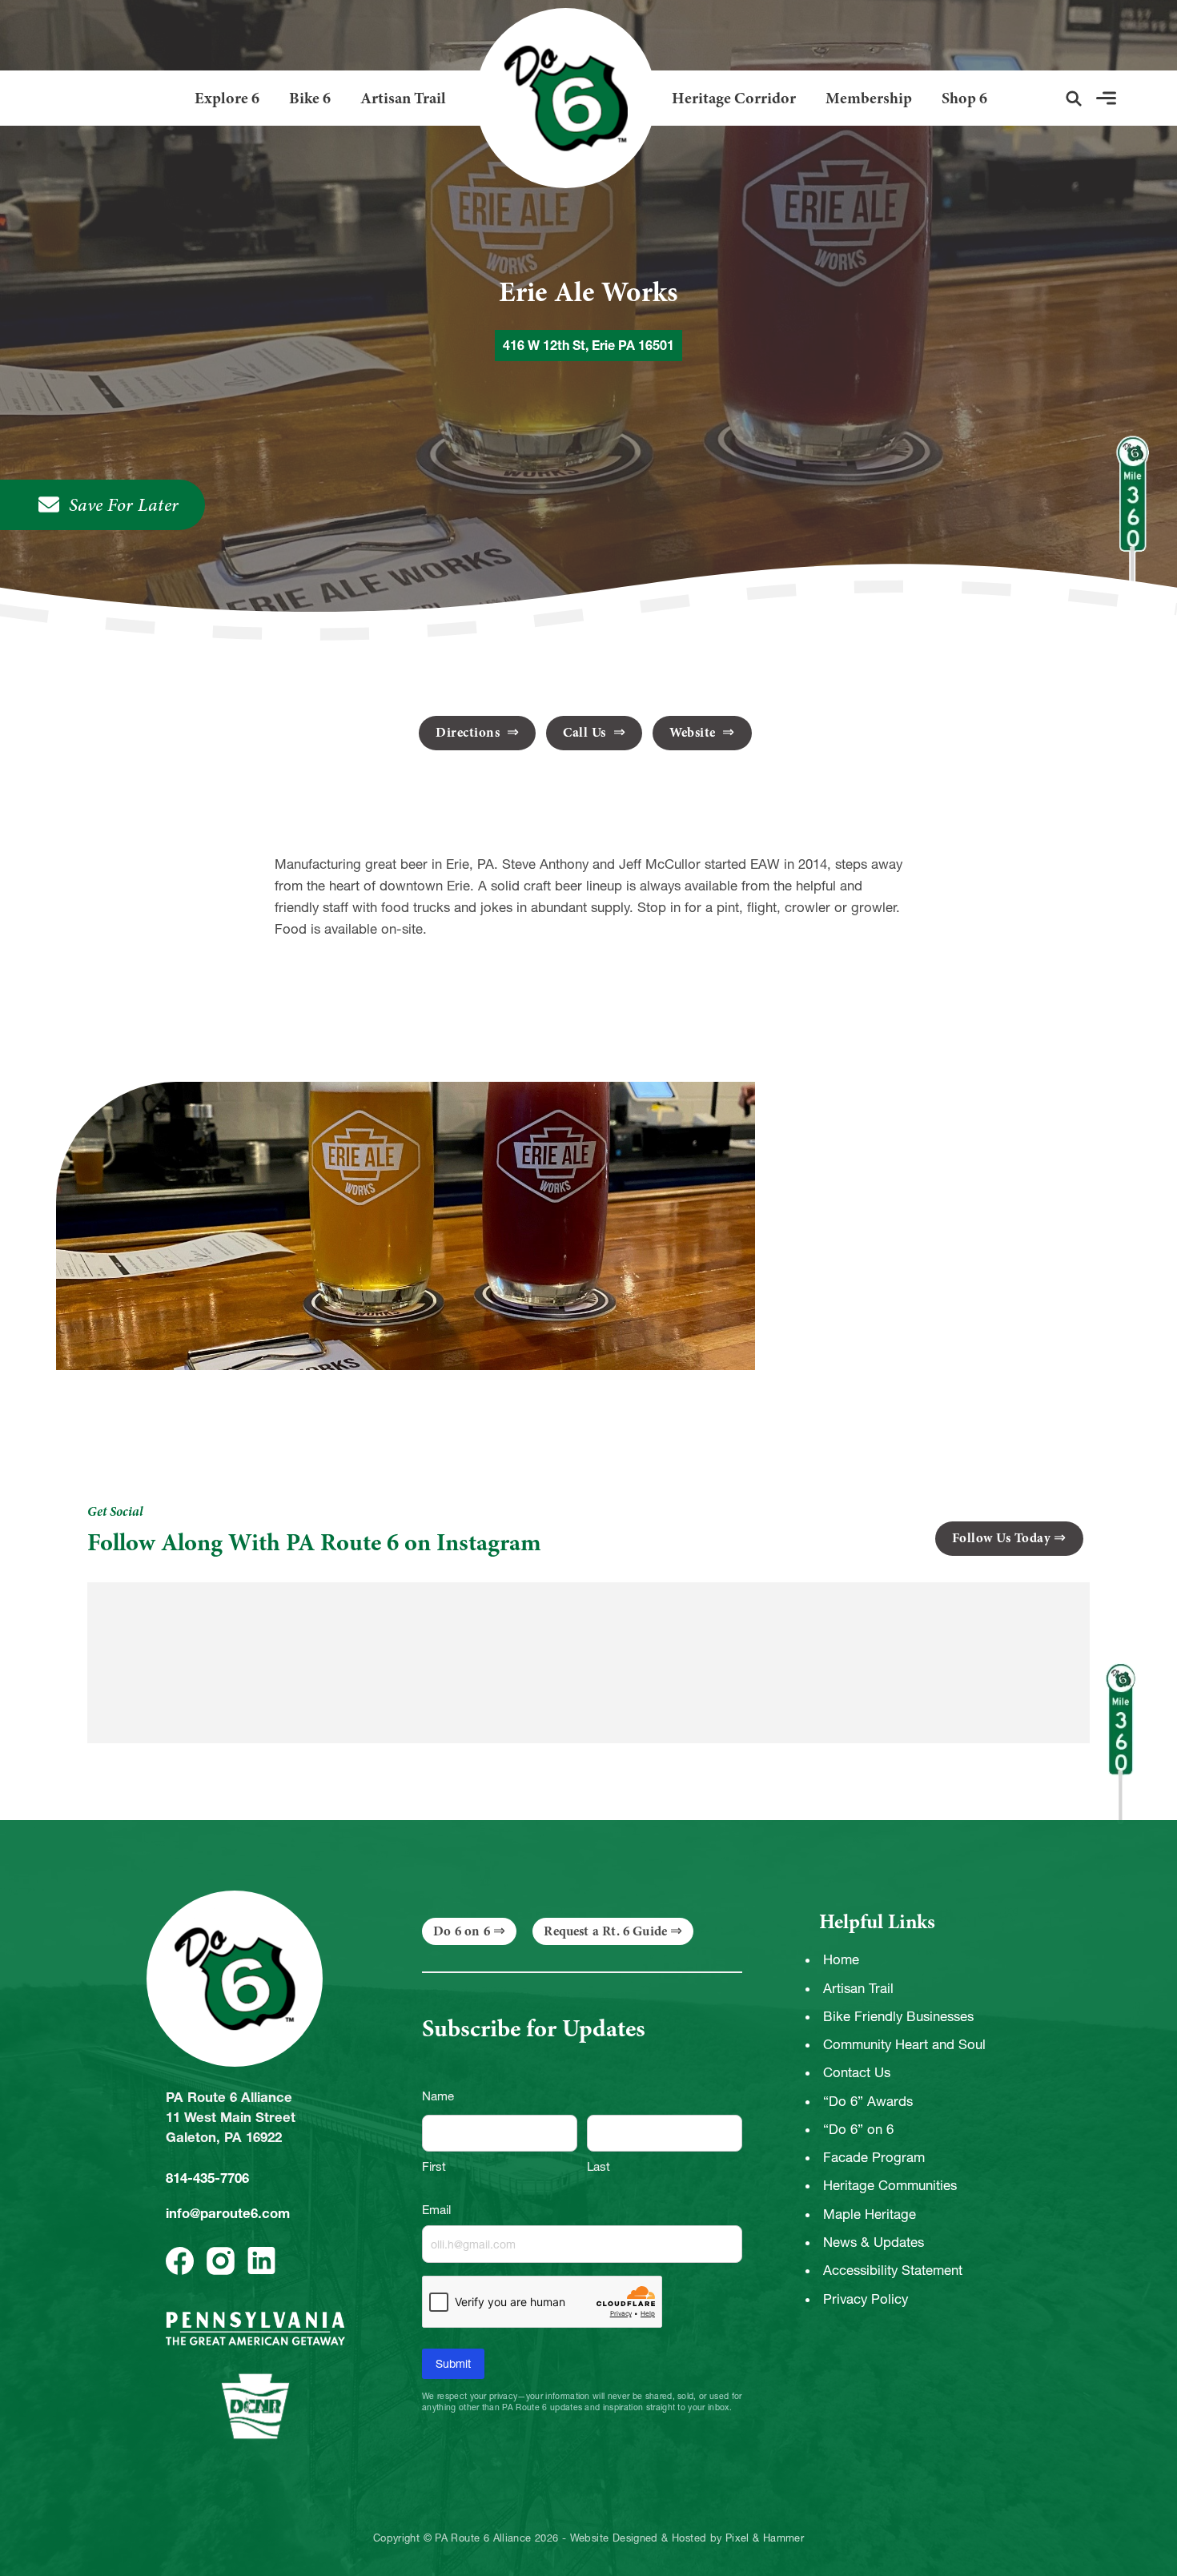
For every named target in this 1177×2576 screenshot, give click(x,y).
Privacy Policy (866, 2299)
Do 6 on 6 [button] (462, 1931)
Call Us (586, 732)
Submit (453, 2364)
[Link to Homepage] (559, 98)
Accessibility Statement (893, 2270)
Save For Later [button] (124, 505)
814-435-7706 (207, 2178)
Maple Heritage (870, 2214)
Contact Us (857, 2072)
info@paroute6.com (228, 2213)
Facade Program (874, 2157)
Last (599, 2166)
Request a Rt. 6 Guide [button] (605, 1931)
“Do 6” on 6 (858, 2129)
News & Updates (874, 2242)
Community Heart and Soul (904, 2044)
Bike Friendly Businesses (898, 2016)
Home (841, 1959)
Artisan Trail (403, 98)
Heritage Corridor (734, 98)
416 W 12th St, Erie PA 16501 (588, 345)
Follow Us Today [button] (1002, 1538)
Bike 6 (310, 98)
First (434, 2166)
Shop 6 (964, 98)
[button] (1074, 98)
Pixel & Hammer (765, 2538)
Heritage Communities (890, 2185)
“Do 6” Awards (868, 2101)
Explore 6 (227, 98)
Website (694, 732)
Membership (869, 98)
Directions (470, 732)
